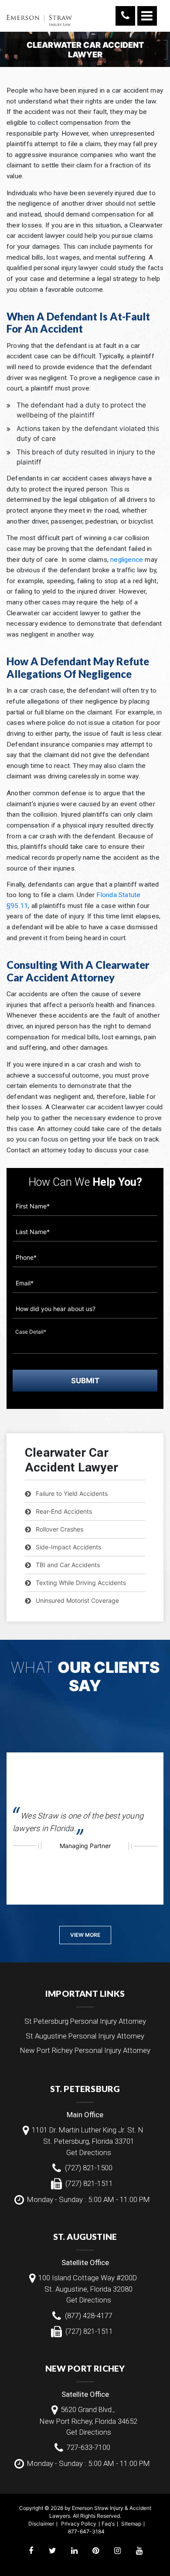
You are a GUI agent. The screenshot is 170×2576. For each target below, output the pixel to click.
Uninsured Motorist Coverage (77, 1600)
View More (85, 1935)
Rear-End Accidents (64, 1511)
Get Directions (89, 2152)
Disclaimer (41, 2524)
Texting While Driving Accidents (81, 1583)
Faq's (108, 2524)
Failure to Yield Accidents (72, 1493)
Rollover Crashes (59, 1529)
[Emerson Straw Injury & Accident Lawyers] (39, 15)
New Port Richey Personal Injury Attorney (85, 2050)
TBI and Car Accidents (68, 1565)
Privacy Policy (79, 2524)
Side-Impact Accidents (68, 1547)
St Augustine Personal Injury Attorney (85, 2036)
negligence (127, 560)
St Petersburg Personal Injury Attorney (85, 2021)
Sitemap (131, 2524)
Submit (85, 1381)
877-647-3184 (86, 2531)
